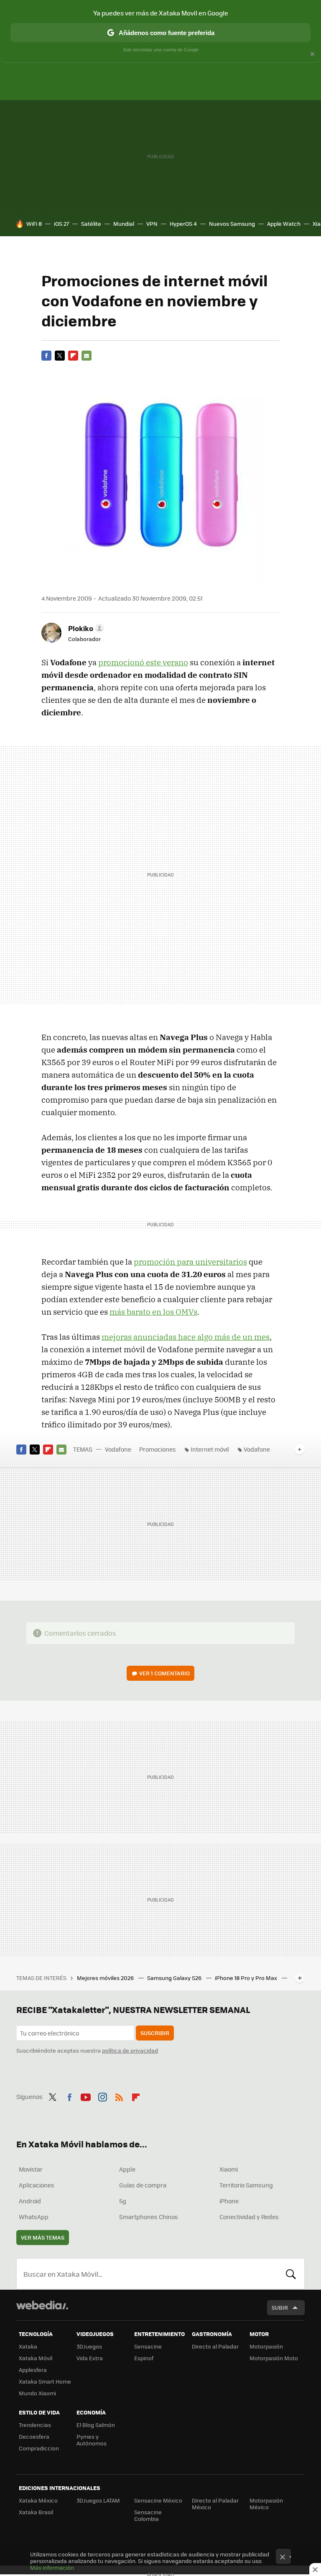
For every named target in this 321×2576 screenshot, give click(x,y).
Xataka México (38, 2500)
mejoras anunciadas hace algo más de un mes (186, 1337)
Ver (164, 1673)
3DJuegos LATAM (98, 2500)
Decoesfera (34, 2436)
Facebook (46, 356)
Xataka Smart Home (45, 2381)
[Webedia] (42, 2305)
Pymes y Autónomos (92, 2440)
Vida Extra (90, 2358)
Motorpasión (266, 2346)
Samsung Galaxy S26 (175, 1978)
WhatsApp (34, 2217)
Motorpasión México (266, 2504)
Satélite (91, 224)
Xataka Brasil (36, 2512)
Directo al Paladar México (215, 2504)
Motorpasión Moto (274, 2358)
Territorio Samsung (246, 2185)
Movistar (31, 2169)
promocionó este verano (143, 662)
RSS (119, 2096)
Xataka (28, 2346)
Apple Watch (284, 224)
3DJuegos (89, 2346)
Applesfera (33, 2370)
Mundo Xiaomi (37, 2393)
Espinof (144, 2358)
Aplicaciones (37, 2185)
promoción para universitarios (190, 1262)
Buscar (291, 2274)
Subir (280, 2307)
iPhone (229, 2201)
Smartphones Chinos (149, 2217)
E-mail (87, 356)
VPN (152, 224)
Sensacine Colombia (148, 2515)
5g (123, 2201)
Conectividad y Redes (249, 2217)
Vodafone (118, 1449)
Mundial (124, 224)
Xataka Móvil (36, 2358)
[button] (85, 628)
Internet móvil (210, 1449)
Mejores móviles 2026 (106, 1978)
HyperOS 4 (183, 224)
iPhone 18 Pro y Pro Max (247, 1978)
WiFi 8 (34, 224)
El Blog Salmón (96, 2425)
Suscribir (155, 2033)
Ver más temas (43, 2237)
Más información (52, 2567)
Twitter (60, 356)
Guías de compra (143, 2185)
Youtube (86, 2096)
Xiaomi (229, 2169)
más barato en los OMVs (153, 1312)
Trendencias (35, 2425)
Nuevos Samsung (232, 224)
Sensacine (148, 2346)
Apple (127, 2169)
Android (30, 2201)
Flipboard (73, 356)
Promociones (158, 1449)
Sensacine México (158, 2500)
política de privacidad (130, 2050)
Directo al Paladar (215, 2346)
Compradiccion (39, 2448)
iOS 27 (61, 224)
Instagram (102, 2096)
